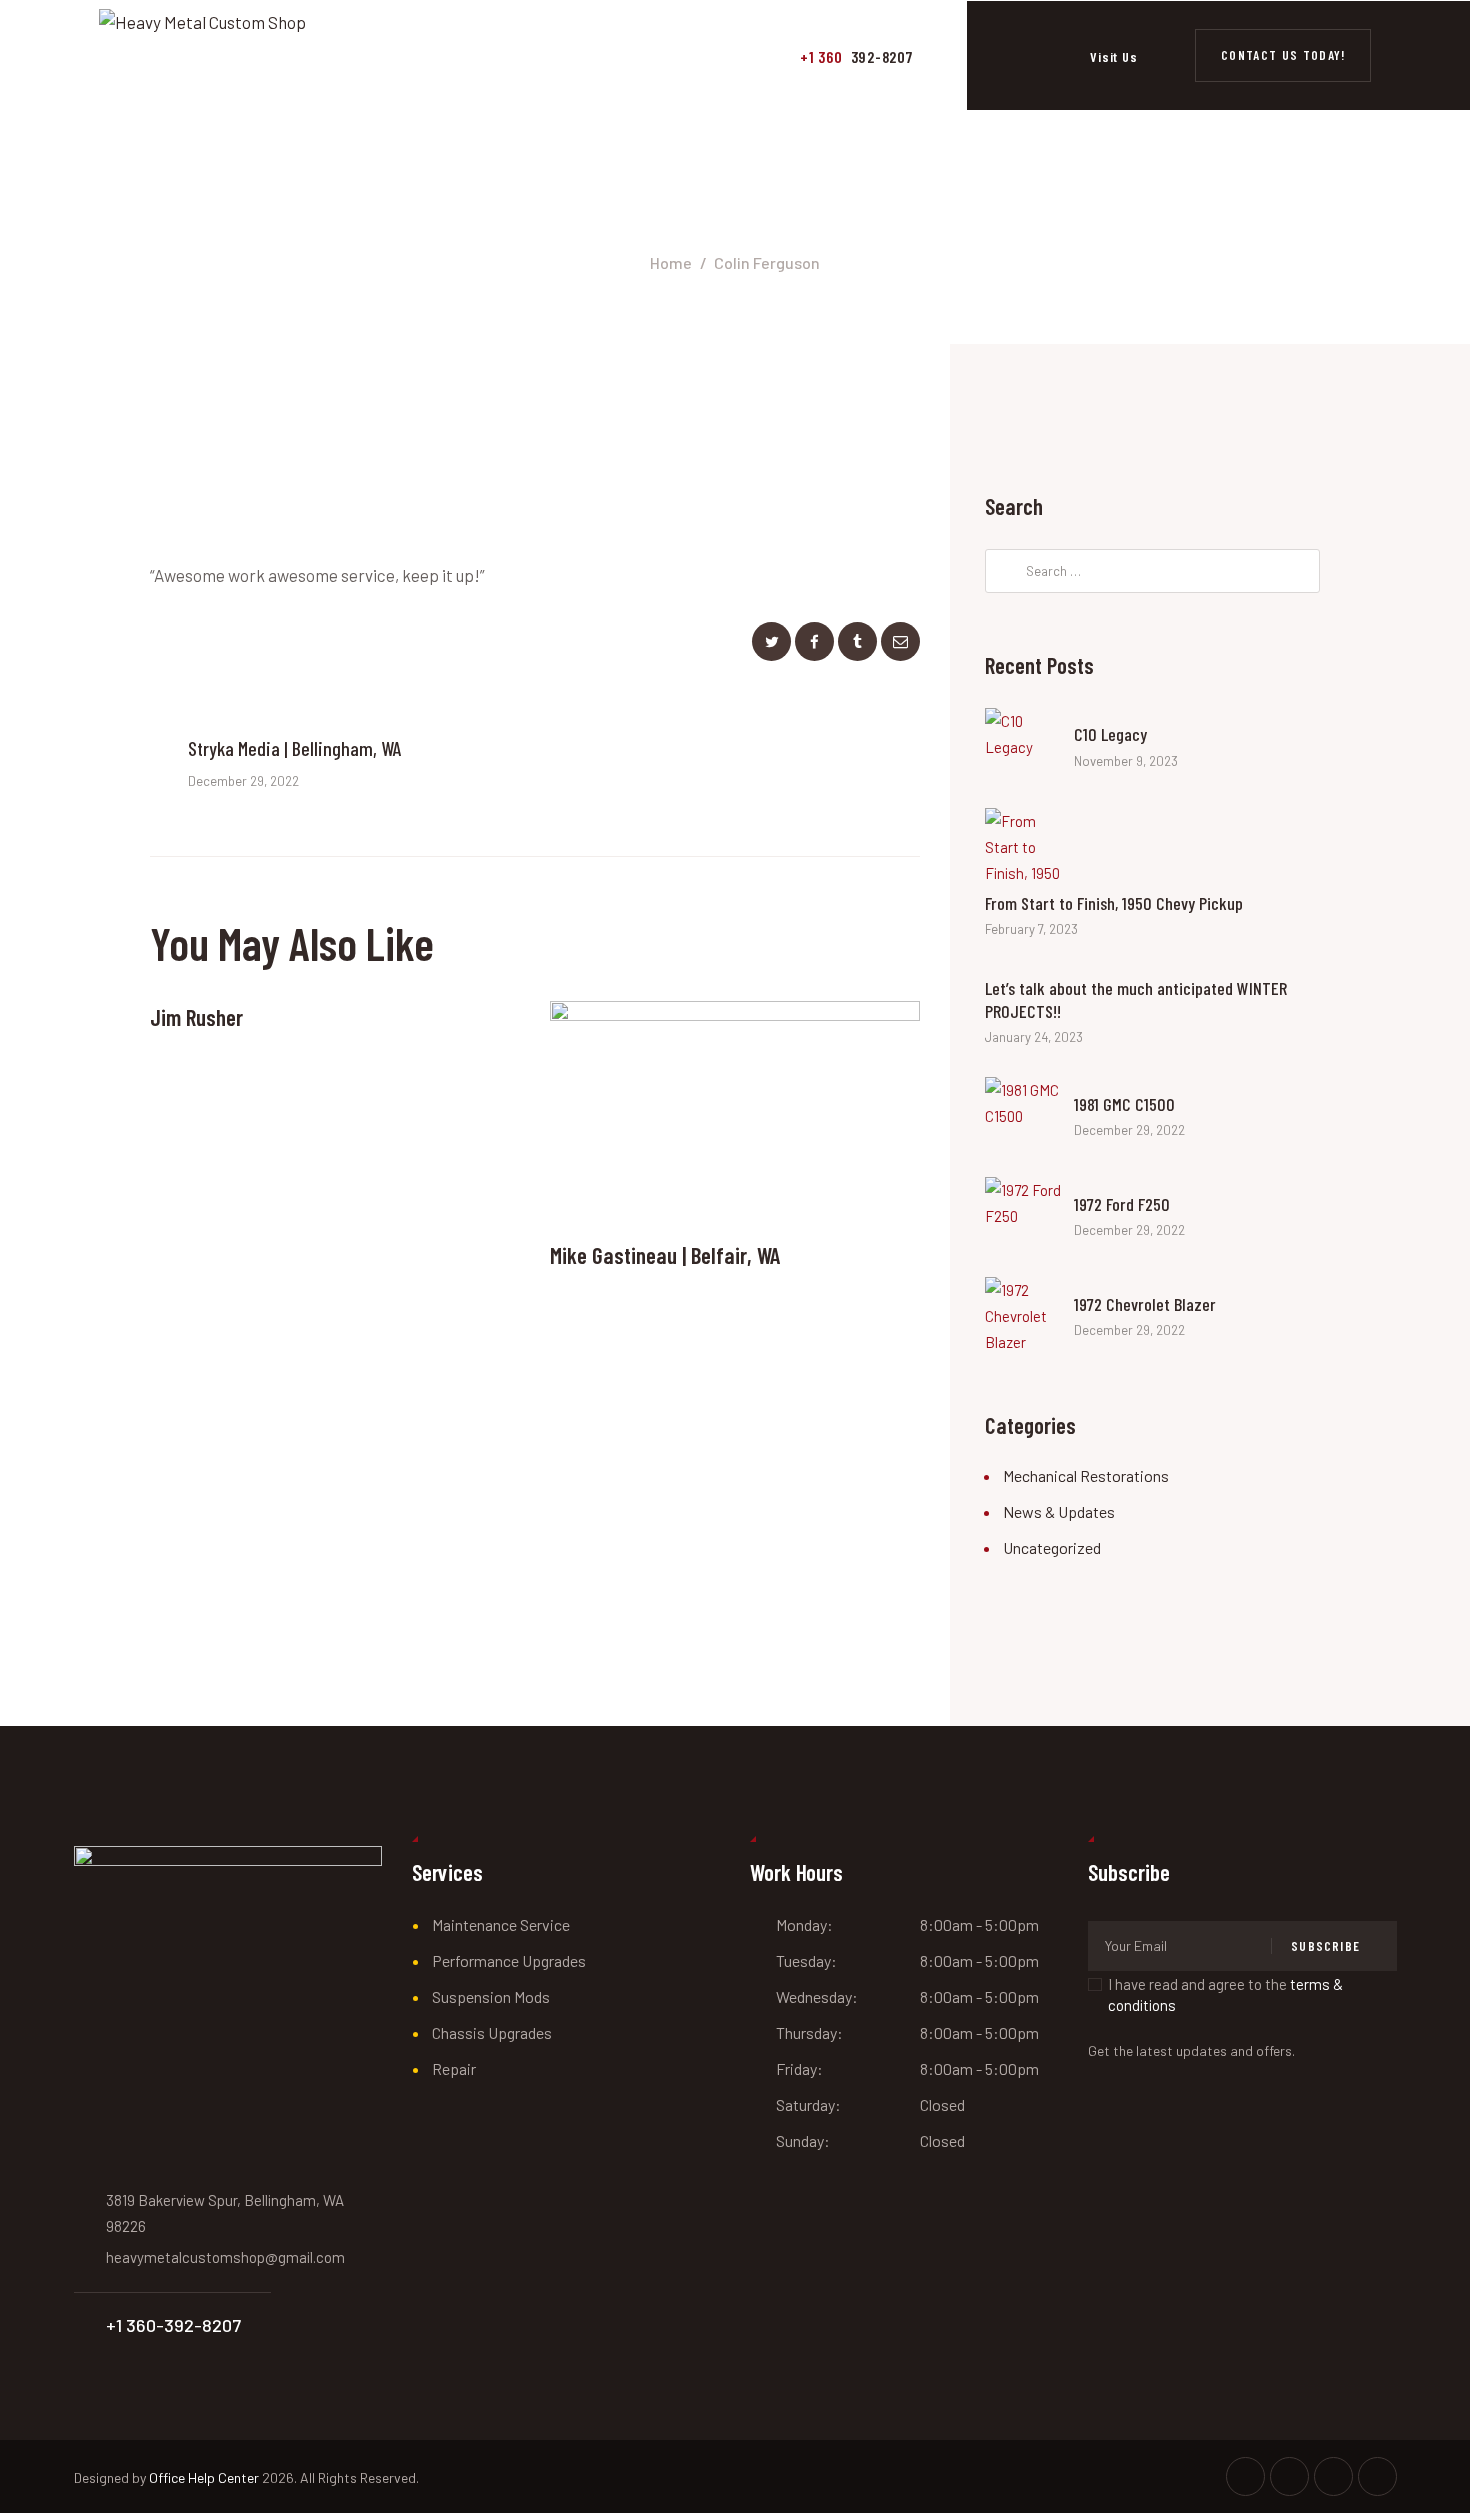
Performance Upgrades (509, 1960)
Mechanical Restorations (1086, 1475)
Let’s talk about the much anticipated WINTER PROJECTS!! (1136, 999)
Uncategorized (1052, 1547)
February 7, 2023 (1031, 929)
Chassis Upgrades (492, 2032)
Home (671, 262)
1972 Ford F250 (1122, 1204)
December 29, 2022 (1129, 1130)
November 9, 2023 (1126, 761)
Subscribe (1325, 1946)
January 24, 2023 (1034, 1037)
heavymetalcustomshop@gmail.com (225, 2257)
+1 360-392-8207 (173, 2325)
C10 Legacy (1110, 734)
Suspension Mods (491, 1996)
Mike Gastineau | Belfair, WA (665, 1255)
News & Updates (1059, 1511)
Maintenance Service (501, 1924)
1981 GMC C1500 (1124, 1104)
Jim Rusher (196, 1017)
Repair (454, 2068)
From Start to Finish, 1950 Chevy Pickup (1114, 903)
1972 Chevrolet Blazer (1145, 1304)
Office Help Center (204, 2477)
